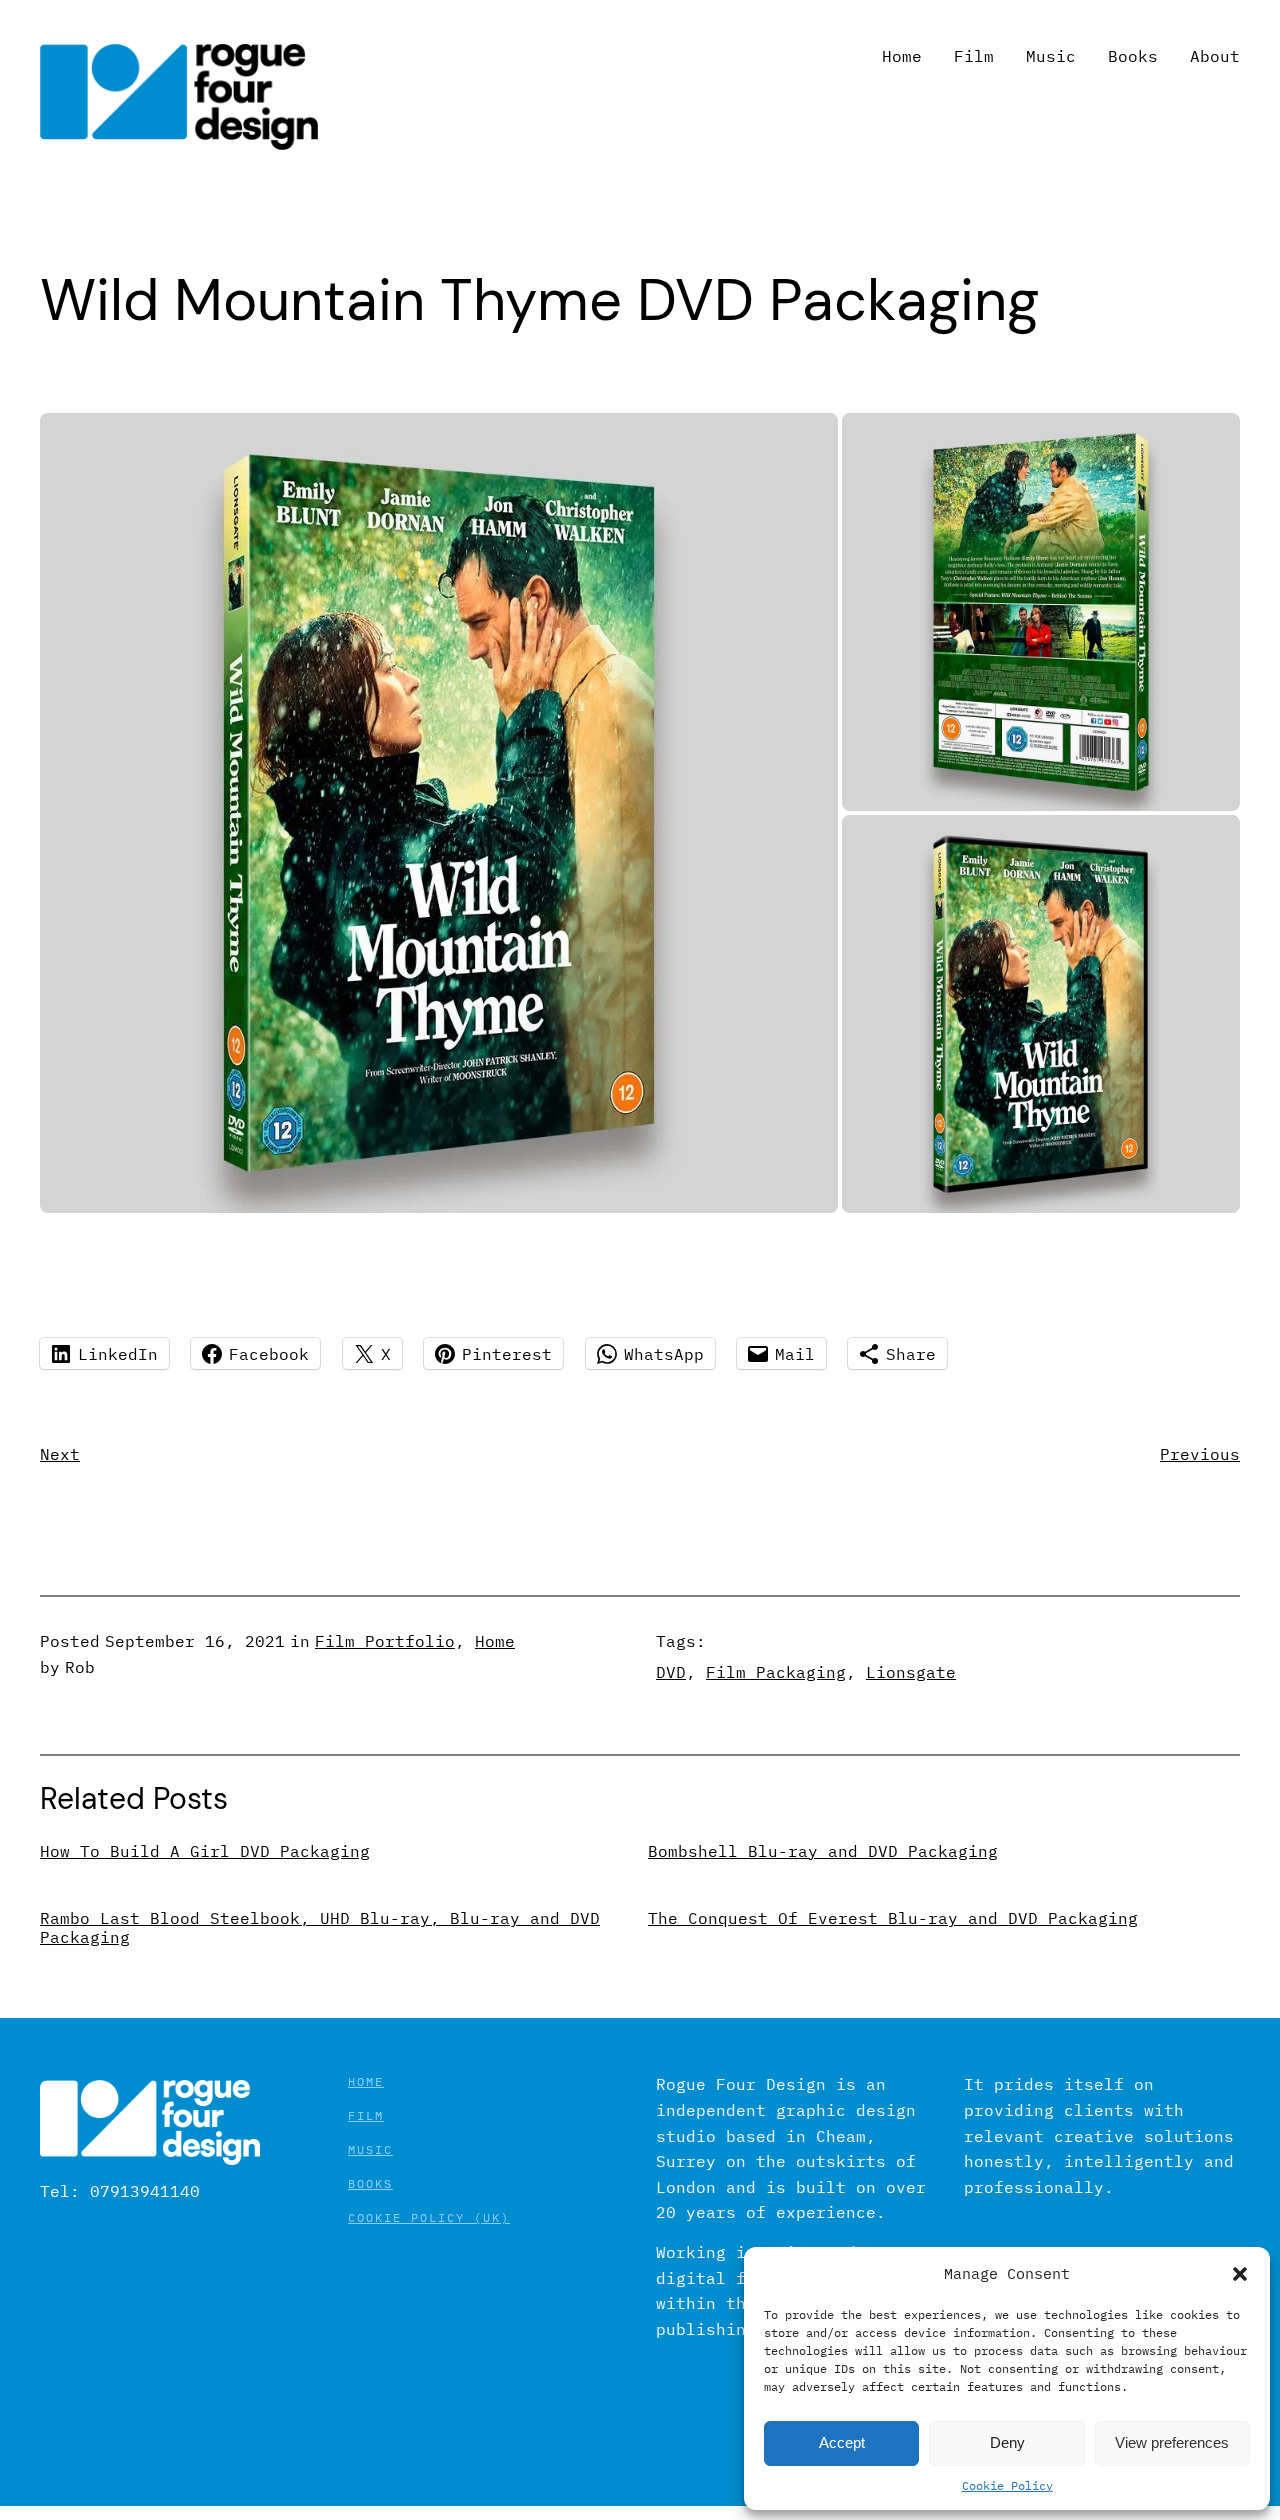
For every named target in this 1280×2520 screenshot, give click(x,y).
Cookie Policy (1007, 2485)
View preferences (1172, 2442)
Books (370, 2183)
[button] (1240, 2274)
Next (60, 1454)
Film (366, 2115)
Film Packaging (776, 1672)
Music (370, 2149)
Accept (842, 2442)
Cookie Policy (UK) (429, 2217)
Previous (1200, 1454)
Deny (1007, 2442)
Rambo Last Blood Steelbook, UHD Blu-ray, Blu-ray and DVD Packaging (320, 1928)
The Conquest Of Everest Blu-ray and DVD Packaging (893, 1918)
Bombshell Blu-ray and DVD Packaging (823, 1851)
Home (495, 1641)
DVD (671, 1672)
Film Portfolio (385, 1641)
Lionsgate (911, 1672)
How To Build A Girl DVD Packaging (205, 1851)
